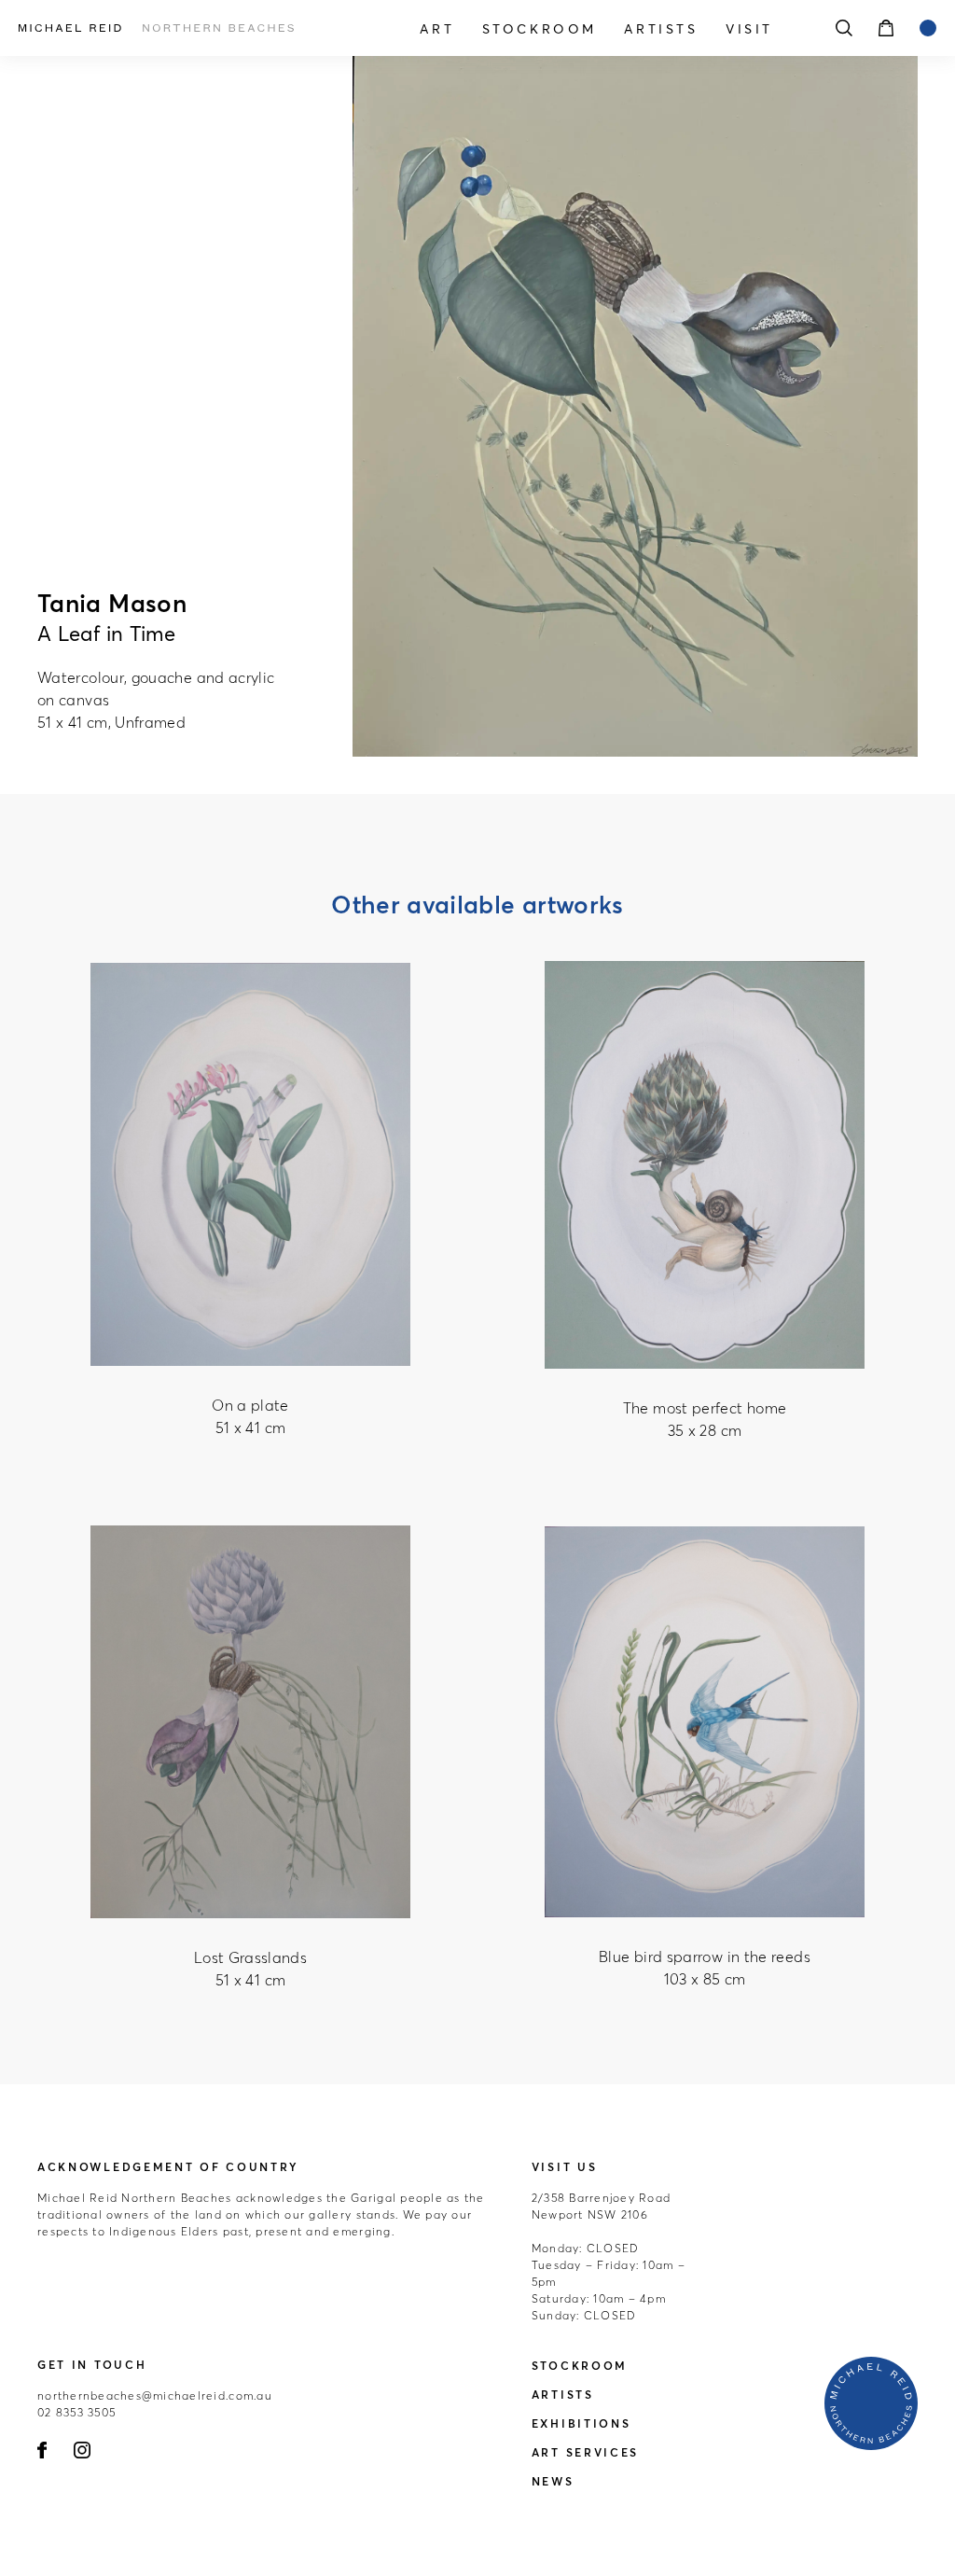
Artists (661, 29)
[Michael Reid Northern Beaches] (156, 28)
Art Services (585, 2452)
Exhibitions (581, 2423)
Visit (749, 29)
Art (437, 29)
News (553, 2481)
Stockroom (540, 29)
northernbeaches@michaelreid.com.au (155, 2395)
